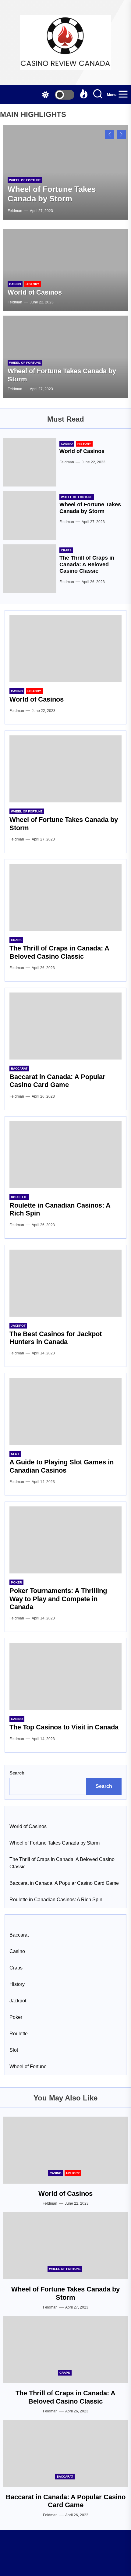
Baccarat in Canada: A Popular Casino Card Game (57, 1081)
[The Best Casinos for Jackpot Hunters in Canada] (65, 1283)
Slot (15, 1454)
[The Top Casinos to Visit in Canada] (65, 1676)
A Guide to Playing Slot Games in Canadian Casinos (62, 1466)
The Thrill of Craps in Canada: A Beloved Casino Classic (87, 564)
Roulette (19, 1197)
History (32, 284)
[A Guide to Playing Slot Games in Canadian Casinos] (65, 1411)
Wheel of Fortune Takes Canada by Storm (52, 194)
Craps (66, 550)
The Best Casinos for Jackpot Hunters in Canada (56, 1338)
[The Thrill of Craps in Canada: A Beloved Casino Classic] (30, 569)
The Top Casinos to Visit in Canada (64, 1727)
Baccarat (19, 1069)
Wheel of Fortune (25, 180)
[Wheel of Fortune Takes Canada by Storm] (30, 515)
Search (17, 1773)
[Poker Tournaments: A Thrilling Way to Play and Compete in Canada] (65, 1540)
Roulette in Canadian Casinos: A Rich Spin (56, 1900)
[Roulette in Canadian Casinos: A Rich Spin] (65, 1155)
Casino (15, 284)
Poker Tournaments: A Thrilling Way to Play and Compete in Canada (58, 1599)
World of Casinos (35, 292)
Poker (16, 1582)
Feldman (15, 211)
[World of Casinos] (65, 270)
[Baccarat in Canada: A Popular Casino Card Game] (65, 1026)
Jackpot (18, 1326)
